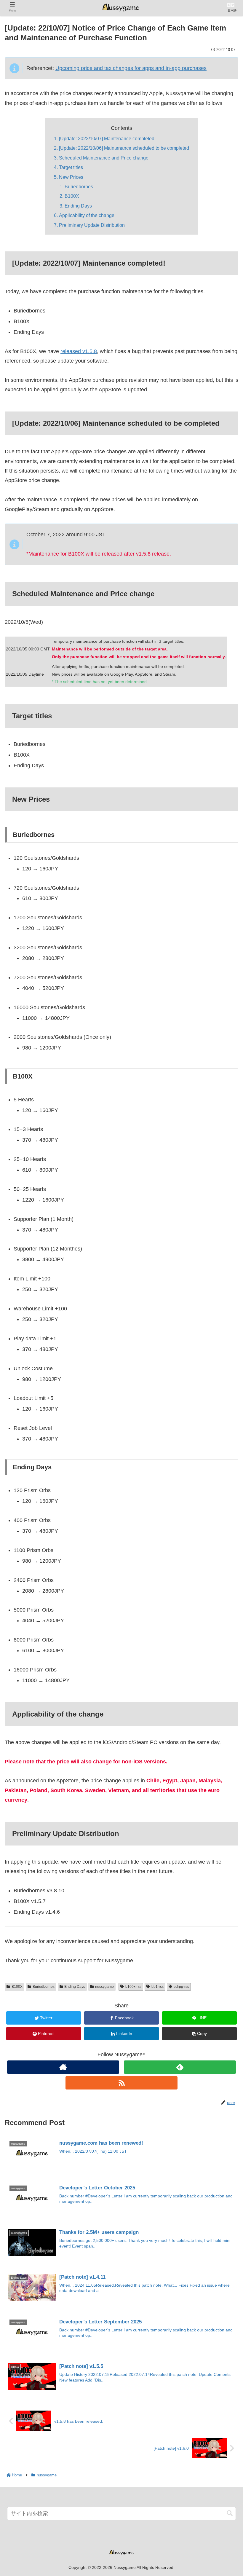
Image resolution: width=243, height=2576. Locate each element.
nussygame (104, 1987)
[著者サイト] (63, 2067)
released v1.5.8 (79, 351)
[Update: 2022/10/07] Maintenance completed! (107, 138)
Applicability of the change (87, 215)
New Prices (71, 177)
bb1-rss (158, 1987)
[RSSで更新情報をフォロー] (121, 2083)
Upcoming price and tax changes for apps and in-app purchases (131, 68)
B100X (72, 196)
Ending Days (78, 206)
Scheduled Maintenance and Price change (104, 158)
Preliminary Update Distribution (92, 225)
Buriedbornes (79, 186)
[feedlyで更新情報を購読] (180, 2067)
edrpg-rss (181, 1987)
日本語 (232, 11)
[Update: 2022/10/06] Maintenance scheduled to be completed (124, 148)
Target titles (71, 167)
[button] (230, 2513)
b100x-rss (133, 1987)
